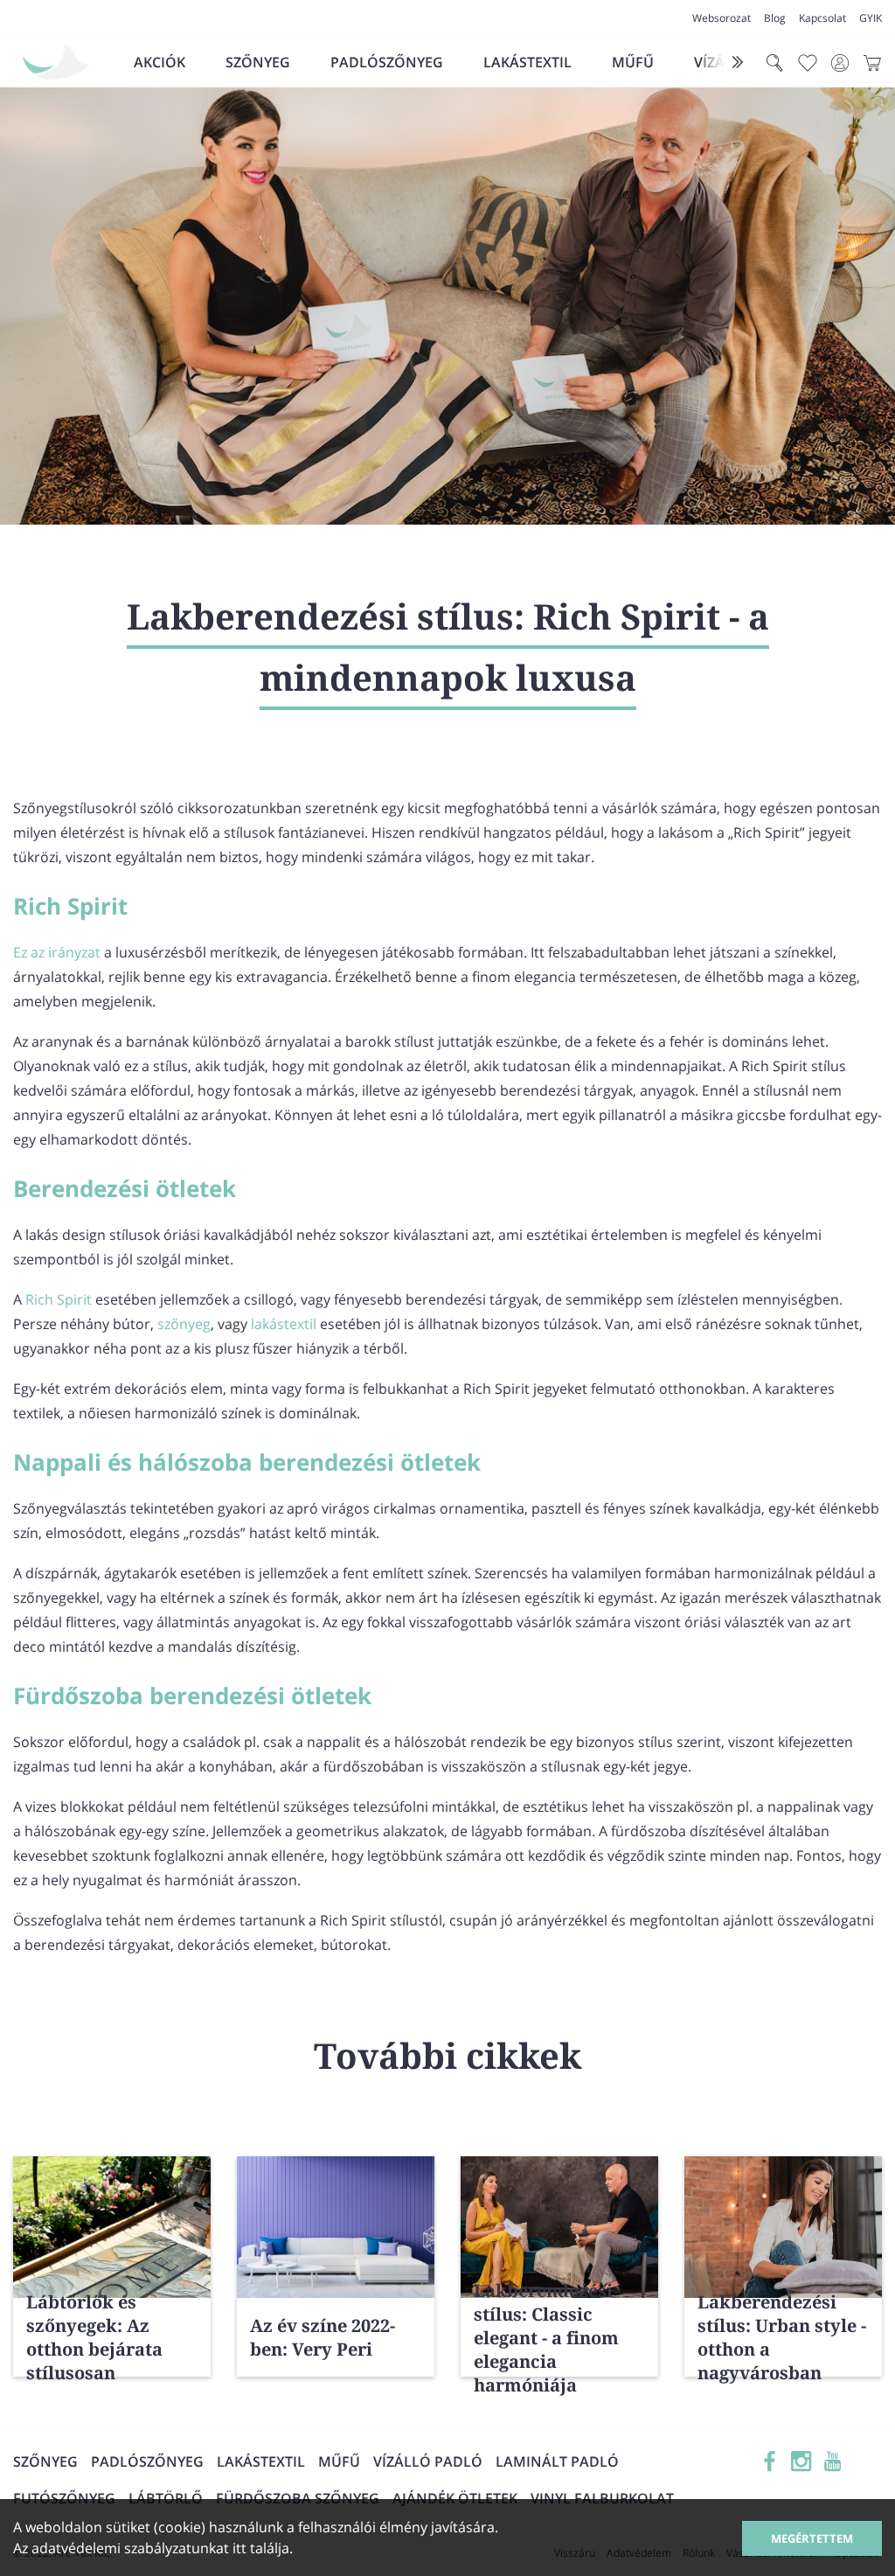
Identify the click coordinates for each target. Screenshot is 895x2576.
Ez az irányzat (57, 952)
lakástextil (284, 1324)
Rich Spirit (59, 1299)
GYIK (871, 18)
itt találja (261, 2548)
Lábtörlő (166, 2498)
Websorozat (722, 18)
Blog (775, 18)
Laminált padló (557, 2461)
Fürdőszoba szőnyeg (298, 2498)
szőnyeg (184, 1324)
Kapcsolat (822, 18)
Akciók (160, 62)
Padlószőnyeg (387, 62)
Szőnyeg (258, 62)
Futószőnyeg (64, 2498)
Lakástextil (527, 62)
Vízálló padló (428, 2461)
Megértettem (812, 2538)
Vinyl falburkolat (602, 2498)
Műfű (633, 62)
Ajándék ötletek (455, 2498)
